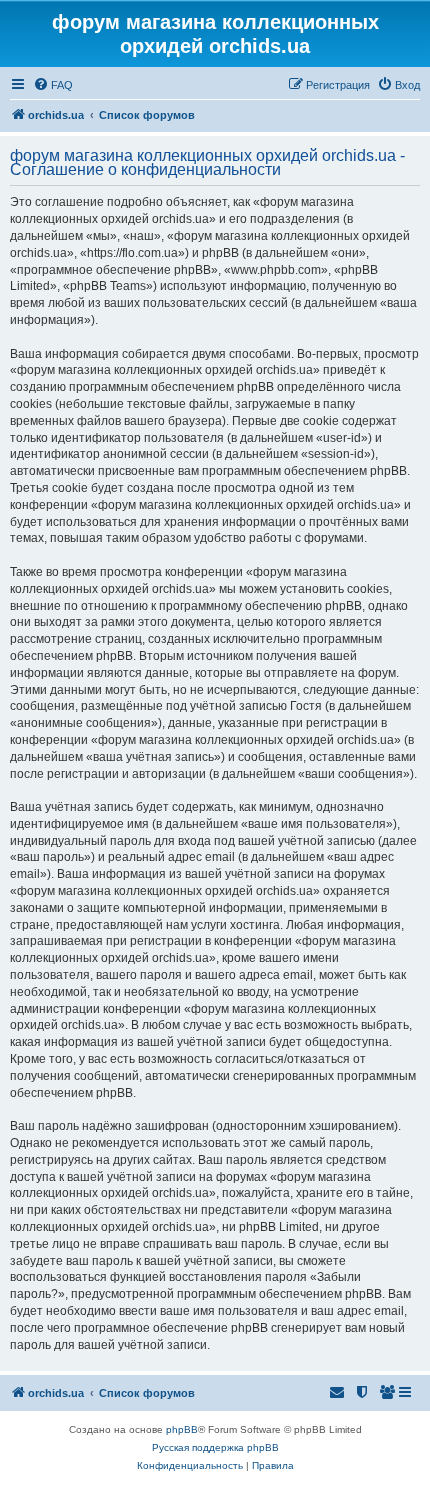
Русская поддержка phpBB (215, 1447)
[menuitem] (53, 85)
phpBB (182, 1429)
